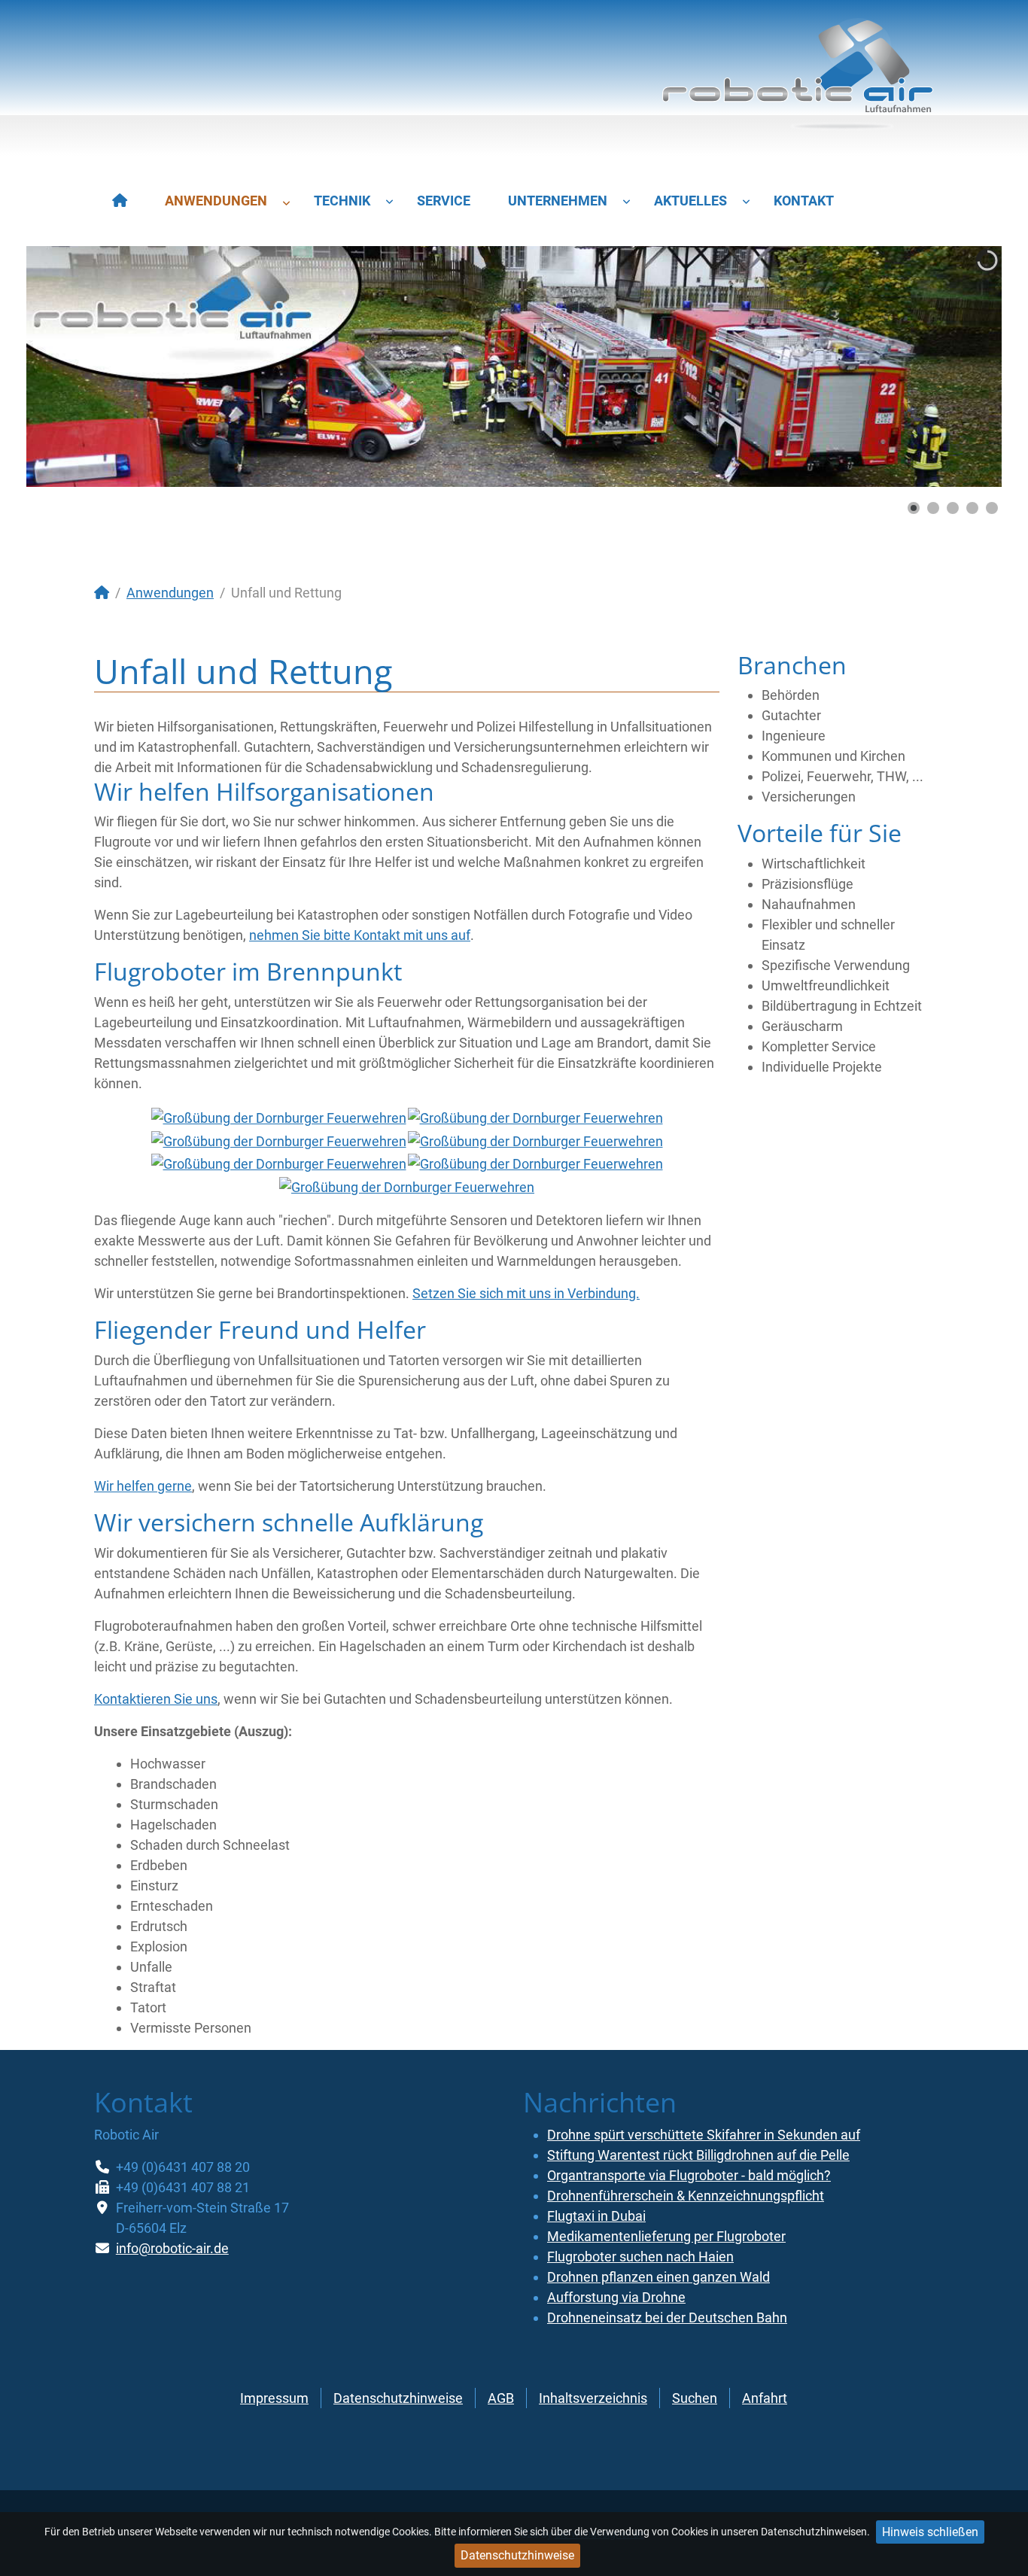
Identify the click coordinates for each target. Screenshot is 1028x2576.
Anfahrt (765, 2398)
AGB (501, 2398)
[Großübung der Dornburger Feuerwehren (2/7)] (535, 1117)
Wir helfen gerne (143, 1486)
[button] (956, 366)
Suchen (695, 2398)
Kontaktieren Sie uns (156, 1699)
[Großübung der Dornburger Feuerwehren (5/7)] (279, 1164)
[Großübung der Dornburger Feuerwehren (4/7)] (535, 1140)
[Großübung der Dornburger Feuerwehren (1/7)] (279, 1117)
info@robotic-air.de (172, 2248)
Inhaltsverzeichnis (593, 2398)
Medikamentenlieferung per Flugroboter (666, 2236)
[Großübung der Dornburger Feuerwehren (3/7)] (279, 1140)
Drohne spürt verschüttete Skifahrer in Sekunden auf (704, 2135)
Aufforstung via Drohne (616, 2297)
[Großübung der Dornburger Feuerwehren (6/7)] (535, 1164)
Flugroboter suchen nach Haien (640, 2257)
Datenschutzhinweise (517, 2555)
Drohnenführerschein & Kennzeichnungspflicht (686, 2196)
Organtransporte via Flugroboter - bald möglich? (689, 2175)
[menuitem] (120, 201)
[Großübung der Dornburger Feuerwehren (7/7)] (407, 1186)
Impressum (274, 2398)
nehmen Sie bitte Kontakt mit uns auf (360, 935)
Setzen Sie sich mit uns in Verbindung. (526, 1293)
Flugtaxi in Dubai (596, 2216)
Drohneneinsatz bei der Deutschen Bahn (667, 2317)
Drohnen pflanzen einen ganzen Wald (658, 2277)
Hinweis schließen (930, 2532)
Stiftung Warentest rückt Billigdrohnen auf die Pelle (698, 2155)
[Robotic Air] (798, 81)
